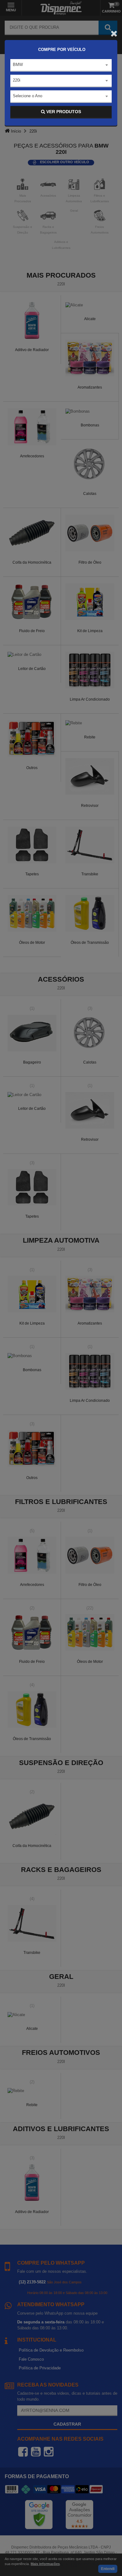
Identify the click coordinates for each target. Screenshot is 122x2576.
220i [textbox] (17, 80)
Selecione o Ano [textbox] (28, 96)
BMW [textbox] (18, 65)
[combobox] (61, 65)
